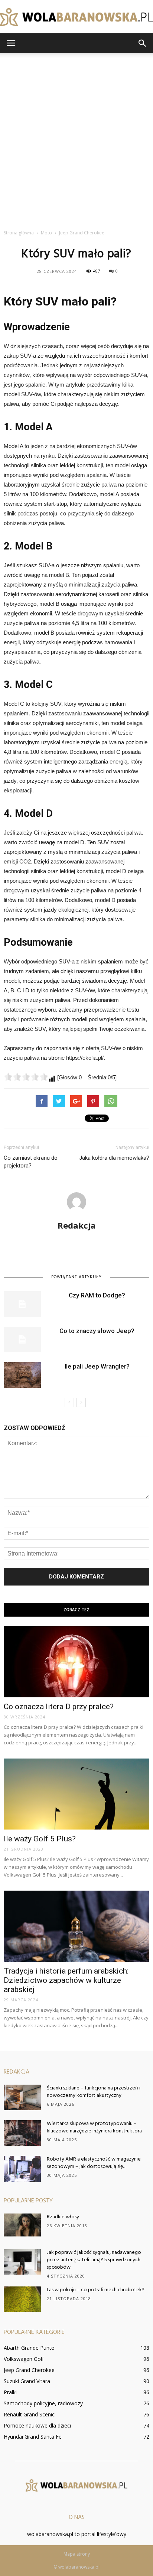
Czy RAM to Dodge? (97, 1295)
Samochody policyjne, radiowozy (43, 2403)
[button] (143, 43)
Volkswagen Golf (24, 2359)
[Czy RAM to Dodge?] (22, 1304)
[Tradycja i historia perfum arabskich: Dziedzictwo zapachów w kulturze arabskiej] (76, 1926)
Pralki (10, 2392)
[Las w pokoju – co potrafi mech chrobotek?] (22, 2299)
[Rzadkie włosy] (22, 2225)
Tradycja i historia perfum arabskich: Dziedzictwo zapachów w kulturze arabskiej (66, 1980)
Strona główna (19, 233)
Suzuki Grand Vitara (27, 2381)
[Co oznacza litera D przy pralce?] (76, 1662)
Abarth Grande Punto (29, 2348)
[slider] (26, 1077)
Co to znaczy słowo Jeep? (97, 1331)
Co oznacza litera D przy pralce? (59, 1707)
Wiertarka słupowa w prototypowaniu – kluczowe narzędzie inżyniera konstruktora (94, 2127)
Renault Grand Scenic (29, 2414)
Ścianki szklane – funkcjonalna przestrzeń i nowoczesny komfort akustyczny (94, 2092)
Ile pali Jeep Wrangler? (97, 1366)
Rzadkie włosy (63, 2217)
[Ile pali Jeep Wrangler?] (22, 1375)
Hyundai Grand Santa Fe (33, 2437)
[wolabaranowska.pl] (76, 17)
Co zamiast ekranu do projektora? (31, 1162)
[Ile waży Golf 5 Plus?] (76, 1794)
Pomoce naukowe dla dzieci (37, 2425)
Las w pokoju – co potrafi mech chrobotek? (96, 2290)
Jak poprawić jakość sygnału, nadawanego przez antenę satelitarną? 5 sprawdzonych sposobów (94, 2260)
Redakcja (77, 1225)
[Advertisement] (76, 145)
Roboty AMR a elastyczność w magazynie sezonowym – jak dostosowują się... (94, 2163)
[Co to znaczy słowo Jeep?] (22, 1339)
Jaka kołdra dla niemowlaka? (114, 1158)
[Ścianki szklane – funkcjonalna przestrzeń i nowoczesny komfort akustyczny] (22, 2097)
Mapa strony (77, 2554)
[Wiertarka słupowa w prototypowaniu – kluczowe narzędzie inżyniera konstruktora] (22, 2133)
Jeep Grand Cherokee (29, 2370)
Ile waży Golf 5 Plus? (40, 1839)
